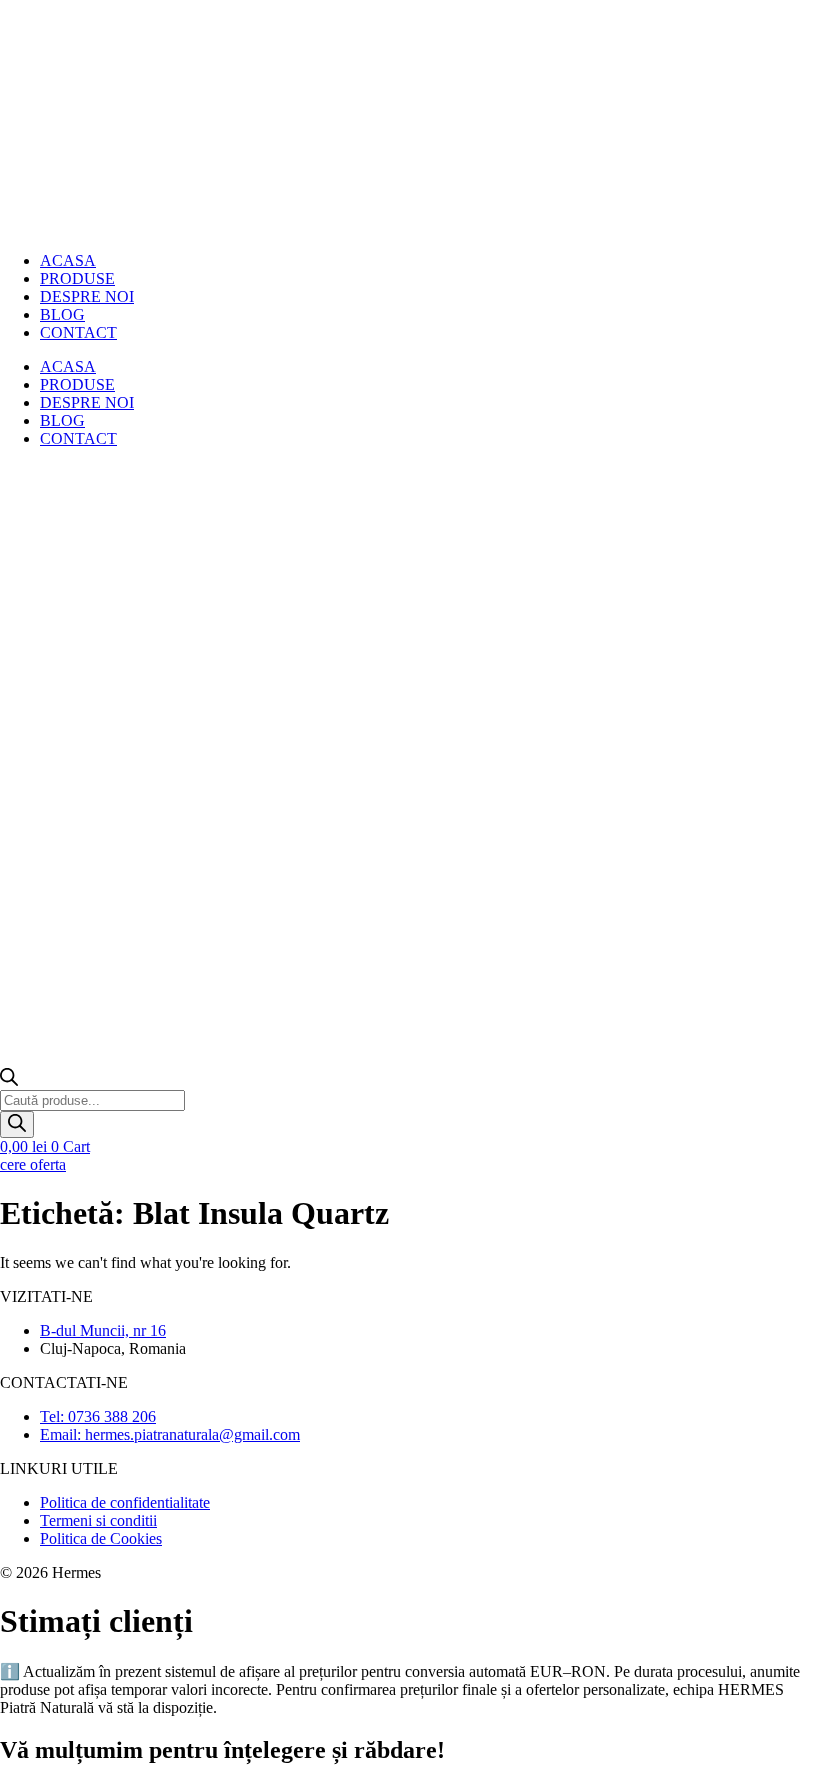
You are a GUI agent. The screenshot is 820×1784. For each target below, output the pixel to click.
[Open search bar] (9, 1080)
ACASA (68, 366)
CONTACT (78, 332)
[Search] (17, 1124)
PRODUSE (77, 384)
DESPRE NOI (87, 296)
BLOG (62, 420)
